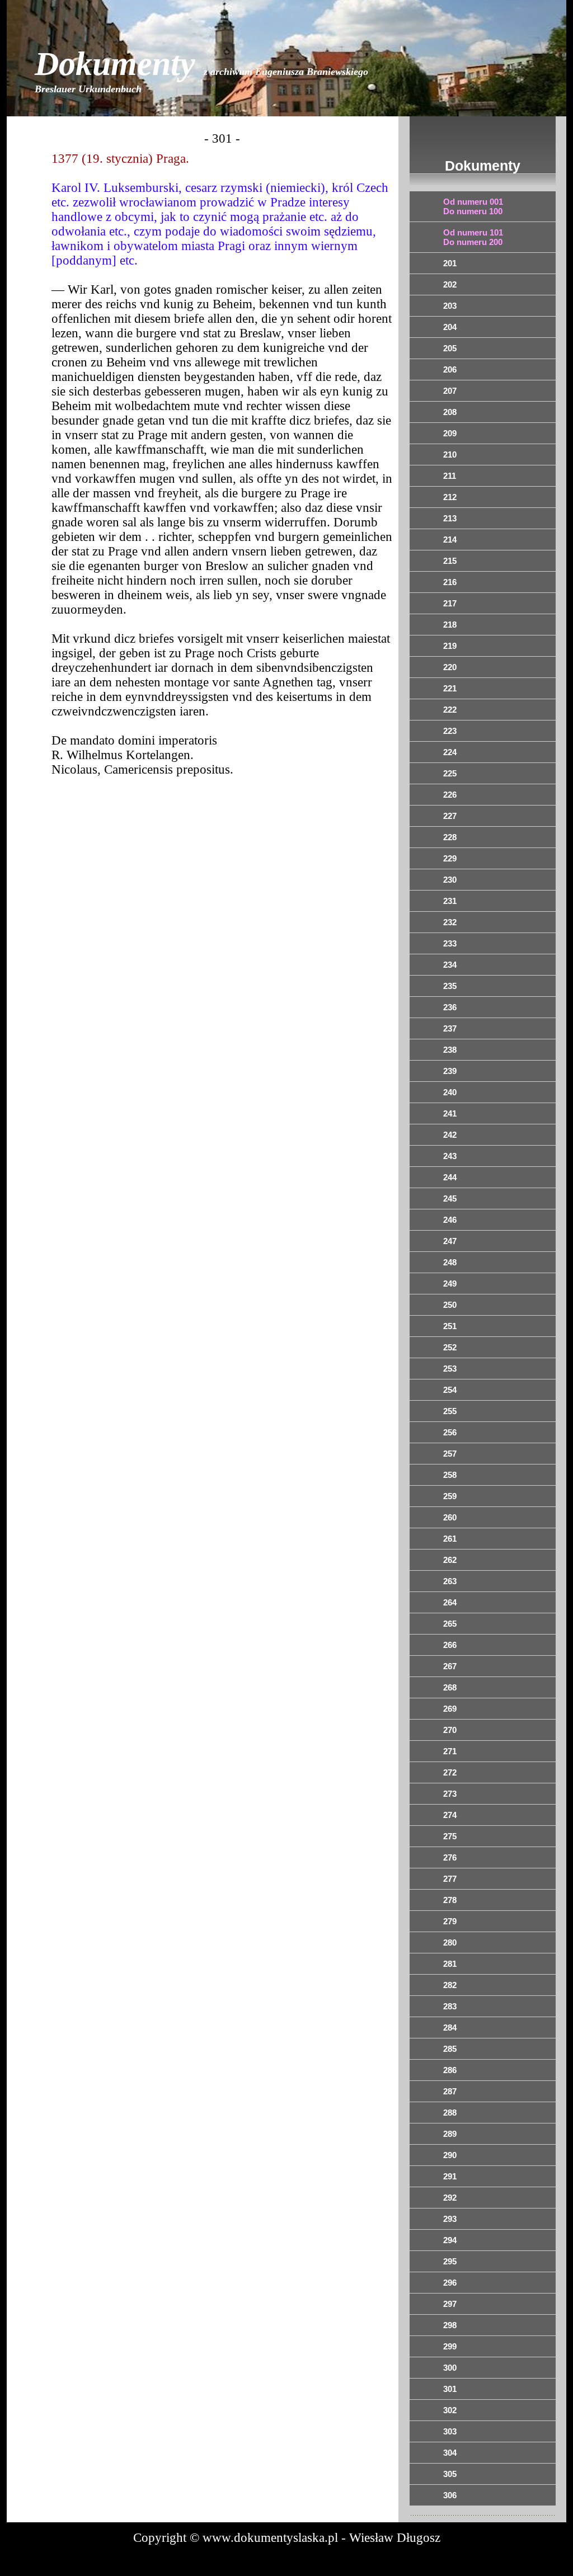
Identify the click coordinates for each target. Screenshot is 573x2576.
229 (450, 858)
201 (450, 263)
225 (450, 773)
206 (450, 369)
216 (450, 582)
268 (450, 1687)
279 (450, 1921)
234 (450, 965)
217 (450, 603)
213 (450, 518)
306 (450, 2495)
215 (450, 561)
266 (450, 1645)
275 (450, 1836)
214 (450, 540)
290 (450, 2155)
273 (450, 1794)
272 (450, 1772)
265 (450, 1624)
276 (450, 1857)
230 (450, 880)
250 (450, 1305)
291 (450, 2176)
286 (450, 2070)
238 (450, 1050)
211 (450, 476)
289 (450, 2134)
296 (450, 2283)
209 (450, 433)
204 (450, 327)
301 (450, 2389)
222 (450, 710)
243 (450, 1156)
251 (450, 1326)
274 (450, 1815)
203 (450, 306)
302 (450, 2410)
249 (450, 1284)
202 (450, 284)
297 (450, 2304)
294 (450, 2240)
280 (450, 1942)
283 (450, 2006)
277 (450, 1879)
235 (450, 986)
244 (450, 1177)
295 (450, 2261)
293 (450, 2219)
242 (450, 1135)
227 (450, 816)
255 (450, 1411)
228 (450, 837)
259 (450, 1496)
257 (450, 1454)
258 (450, 1475)
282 (450, 1985)
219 (450, 646)
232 (450, 922)
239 (450, 1071)
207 (450, 391)
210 (450, 455)
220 (450, 667)
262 (450, 1560)
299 (450, 2346)
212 (450, 497)
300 (450, 2368)
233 (450, 943)
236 (450, 1007)
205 (450, 348)
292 (450, 2198)
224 (450, 752)
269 (450, 1709)
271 (450, 1751)
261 (450, 1539)
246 (450, 1220)
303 (450, 2431)
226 (450, 795)
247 (450, 1241)
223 (450, 731)
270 (450, 1730)
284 (450, 2028)
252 (450, 1347)
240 (450, 1092)
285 (450, 2049)
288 (450, 2113)
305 (450, 2474)
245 (450, 1198)
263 (450, 1581)
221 (450, 688)
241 (450, 1113)
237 (450, 1028)
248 (450, 1262)
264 (450, 1602)
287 (450, 2091)
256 (450, 1432)
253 (450, 1369)
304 (450, 2453)
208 (450, 412)
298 (450, 2325)
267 (450, 1666)
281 (450, 1964)
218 (450, 625)
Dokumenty (201, 70)
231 (450, 901)
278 (450, 1900)
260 (450, 1517)
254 (450, 1390)
